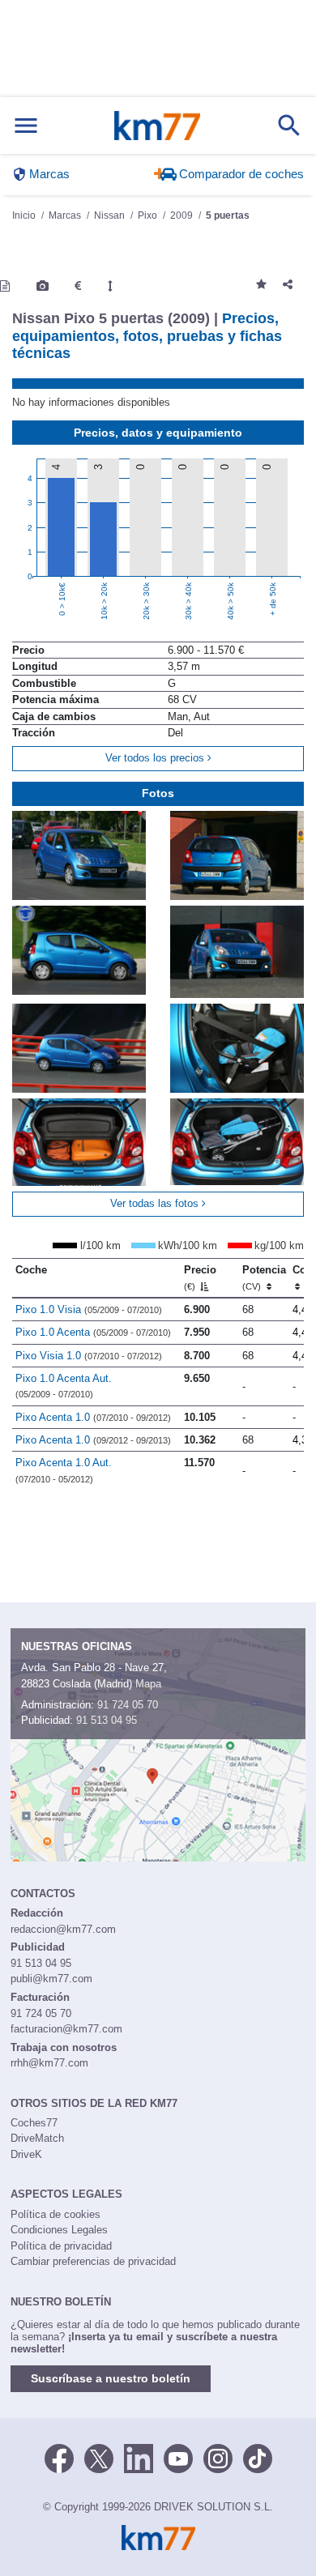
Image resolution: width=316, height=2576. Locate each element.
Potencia (264, 1277)
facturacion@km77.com (66, 2029)
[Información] (5, 286)
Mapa (148, 1684)
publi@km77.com (51, 1979)
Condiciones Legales (59, 2230)
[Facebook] (59, 2457)
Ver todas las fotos (156, 1203)
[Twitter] (99, 2457)
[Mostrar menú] (26, 126)
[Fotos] (43, 286)
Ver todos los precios (156, 758)
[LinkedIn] (139, 2457)
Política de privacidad (61, 2246)
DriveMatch (37, 2138)
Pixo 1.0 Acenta (93, 1332)
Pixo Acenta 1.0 (93, 1417)
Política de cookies (56, 2214)
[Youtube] (178, 2457)
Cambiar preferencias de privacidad (93, 2261)
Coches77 (34, 2123)
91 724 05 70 (128, 1705)
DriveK (26, 2154)
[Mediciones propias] (110, 286)
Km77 (157, 126)
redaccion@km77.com (63, 1929)
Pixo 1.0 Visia (89, 1309)
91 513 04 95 (107, 1720)
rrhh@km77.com (49, 2063)
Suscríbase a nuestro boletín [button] (111, 2378)
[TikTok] (258, 2457)
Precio (200, 1277)
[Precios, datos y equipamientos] (78, 286)
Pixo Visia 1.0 (89, 1356)
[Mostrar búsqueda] (289, 126)
